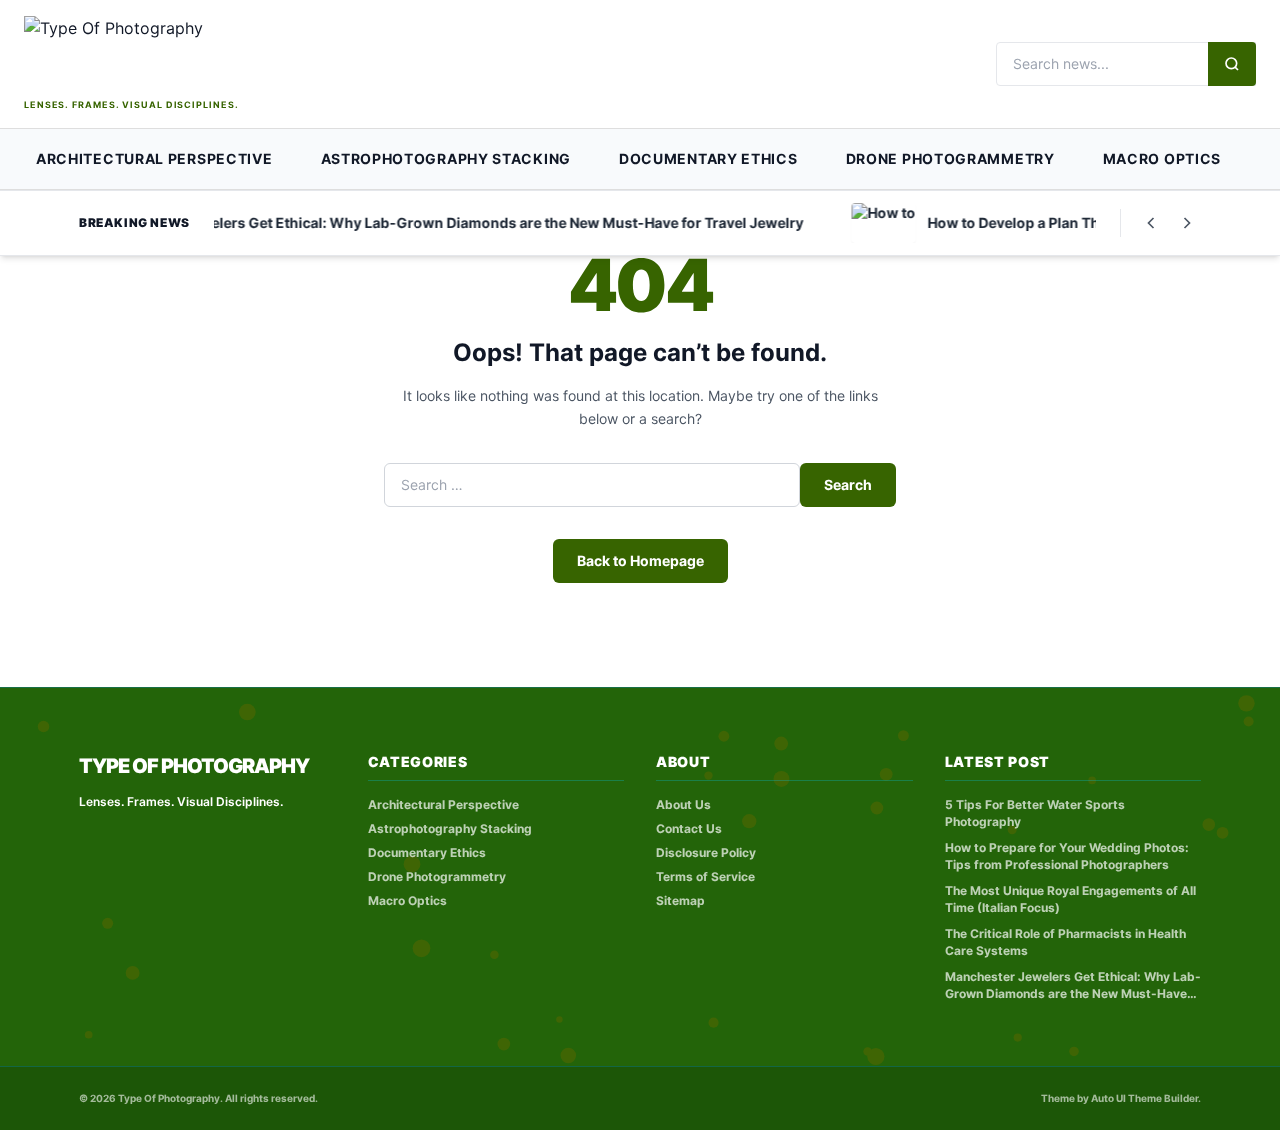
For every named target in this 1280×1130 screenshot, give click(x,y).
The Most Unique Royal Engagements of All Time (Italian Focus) (1070, 899)
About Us (683, 804)
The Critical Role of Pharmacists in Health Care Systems (1065, 942)
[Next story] (1187, 223)
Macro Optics (1162, 158)
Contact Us (689, 828)
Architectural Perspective (154, 158)
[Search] (1232, 64)
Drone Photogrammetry (950, 158)
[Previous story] (1151, 223)
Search (848, 484)
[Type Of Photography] (174, 55)
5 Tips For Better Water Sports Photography (1035, 813)
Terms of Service (705, 876)
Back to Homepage (640, 560)
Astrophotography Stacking (446, 158)
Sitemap (680, 900)
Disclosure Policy (706, 852)
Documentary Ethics (708, 158)
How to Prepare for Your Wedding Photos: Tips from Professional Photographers (1067, 856)
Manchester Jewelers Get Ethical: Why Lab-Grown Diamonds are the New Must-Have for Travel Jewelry (1073, 985)
